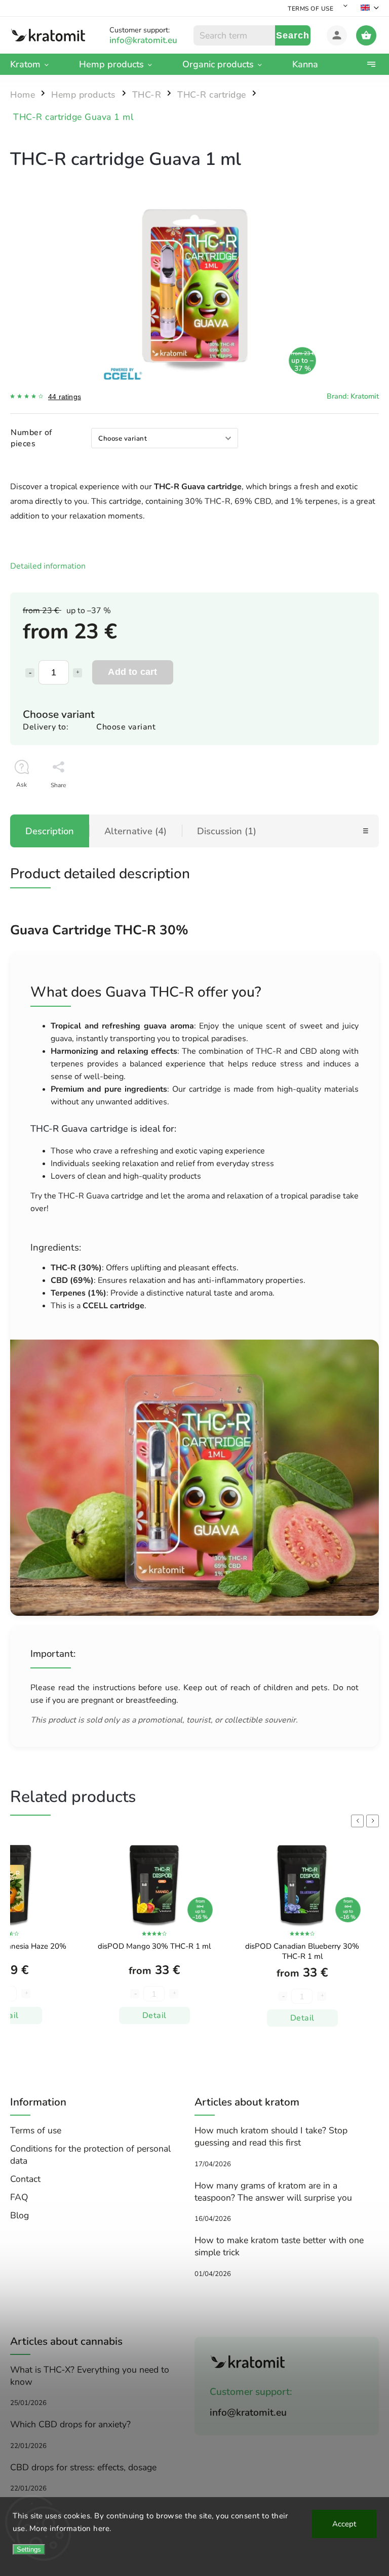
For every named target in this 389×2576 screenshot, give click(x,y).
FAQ (19, 2197)
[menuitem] (37, 64)
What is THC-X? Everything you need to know (90, 2376)
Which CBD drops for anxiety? (70, 2424)
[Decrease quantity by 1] (30, 673)
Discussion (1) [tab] (227, 831)
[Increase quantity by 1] (77, 673)
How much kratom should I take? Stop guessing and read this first (271, 2136)
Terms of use (310, 9)
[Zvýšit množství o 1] (322, 1994)
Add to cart (132, 672)
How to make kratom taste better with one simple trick (279, 2246)
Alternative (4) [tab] (135, 831)
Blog (20, 2215)
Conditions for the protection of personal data (90, 2155)
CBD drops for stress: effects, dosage (83, 2467)
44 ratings (65, 397)
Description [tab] (50, 831)
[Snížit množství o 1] (283, 1994)
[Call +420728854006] (151, 40)
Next (374, 1821)
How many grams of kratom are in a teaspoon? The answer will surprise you (273, 2192)
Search (293, 35)
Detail (154, 2018)
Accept (344, 2524)
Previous (359, 1821)
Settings (29, 2549)
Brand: (353, 396)
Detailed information (48, 566)
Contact (25, 2179)
